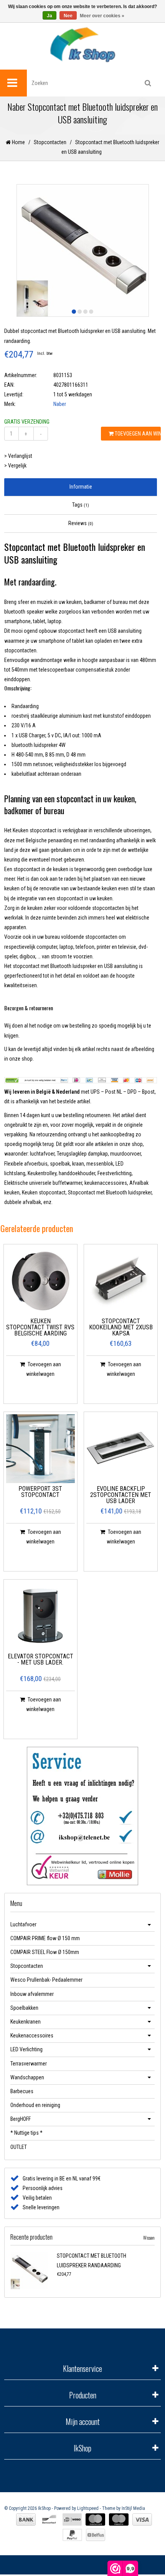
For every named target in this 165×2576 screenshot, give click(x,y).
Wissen (149, 2238)
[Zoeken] (148, 83)
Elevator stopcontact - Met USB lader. (40, 1660)
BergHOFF (21, 2119)
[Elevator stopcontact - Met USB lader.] (40, 1616)
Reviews (81, 523)
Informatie (81, 487)
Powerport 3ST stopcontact (40, 1492)
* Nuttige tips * (26, 2133)
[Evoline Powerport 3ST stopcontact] (40, 1449)
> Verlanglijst (18, 456)
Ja (49, 16)
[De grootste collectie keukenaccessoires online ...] (82, 44)
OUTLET (19, 2147)
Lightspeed (88, 2508)
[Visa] (142, 2519)
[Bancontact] (49, 2519)
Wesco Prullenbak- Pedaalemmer (46, 1980)
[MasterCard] (95, 2519)
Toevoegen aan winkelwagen (137, 434)
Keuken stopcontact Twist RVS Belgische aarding (40, 1328)
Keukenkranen (26, 2022)
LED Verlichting (26, 2049)
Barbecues (22, 2091)
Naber (60, 404)
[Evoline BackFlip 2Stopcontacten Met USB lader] (121, 1449)
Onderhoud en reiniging (35, 2105)
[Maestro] (119, 2519)
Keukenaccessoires (32, 2036)
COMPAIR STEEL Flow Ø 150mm (45, 1952)
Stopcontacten (50, 142)
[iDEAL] (72, 2519)
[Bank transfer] (26, 2519)
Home (18, 142)
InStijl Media (133, 2508)
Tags (81, 505)
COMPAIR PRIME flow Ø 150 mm (45, 1938)
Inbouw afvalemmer (32, 1994)
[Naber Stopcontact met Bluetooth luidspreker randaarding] (32, 2270)
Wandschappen (27, 2077)
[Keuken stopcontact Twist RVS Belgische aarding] (40, 1281)
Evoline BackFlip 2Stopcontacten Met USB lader (121, 1495)
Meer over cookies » (102, 16)
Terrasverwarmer (29, 2064)
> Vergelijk (15, 466)
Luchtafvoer (23, 1924)
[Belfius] (96, 2535)
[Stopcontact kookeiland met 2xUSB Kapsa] (121, 1281)
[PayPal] (72, 2535)
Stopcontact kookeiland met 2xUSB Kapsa (121, 1328)
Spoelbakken (24, 2008)
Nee (68, 16)
